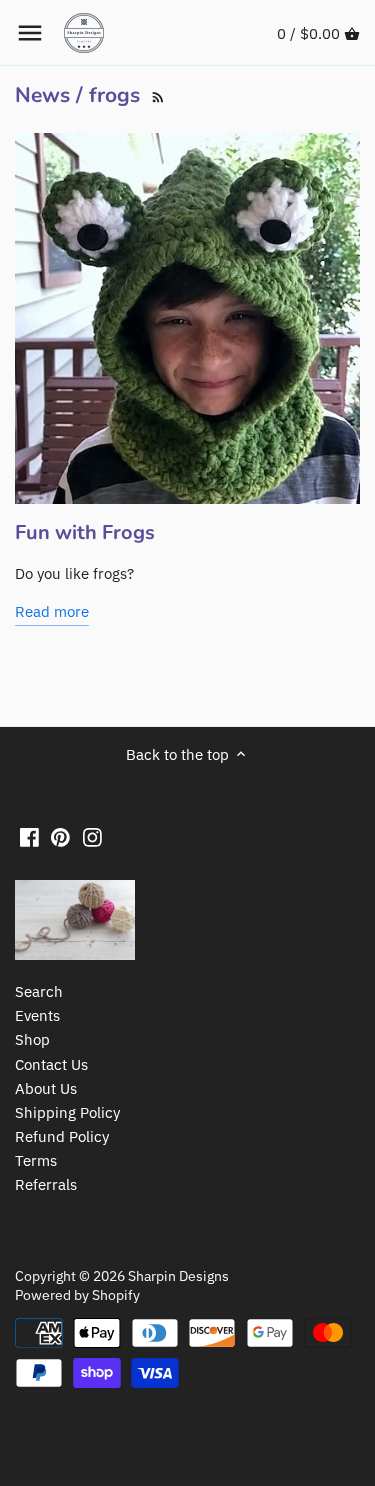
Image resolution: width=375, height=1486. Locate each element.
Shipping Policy (67, 1112)
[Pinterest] (60, 836)
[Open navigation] (30, 33)
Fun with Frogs (85, 532)
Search (39, 991)
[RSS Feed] (156, 95)
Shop (32, 1039)
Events (37, 1015)
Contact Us (51, 1064)
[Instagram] (92, 836)
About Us (46, 1088)
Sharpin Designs (178, 1276)
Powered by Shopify (77, 1295)
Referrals (46, 1184)
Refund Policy (62, 1136)
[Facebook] (29, 836)
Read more (52, 611)
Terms (36, 1160)
